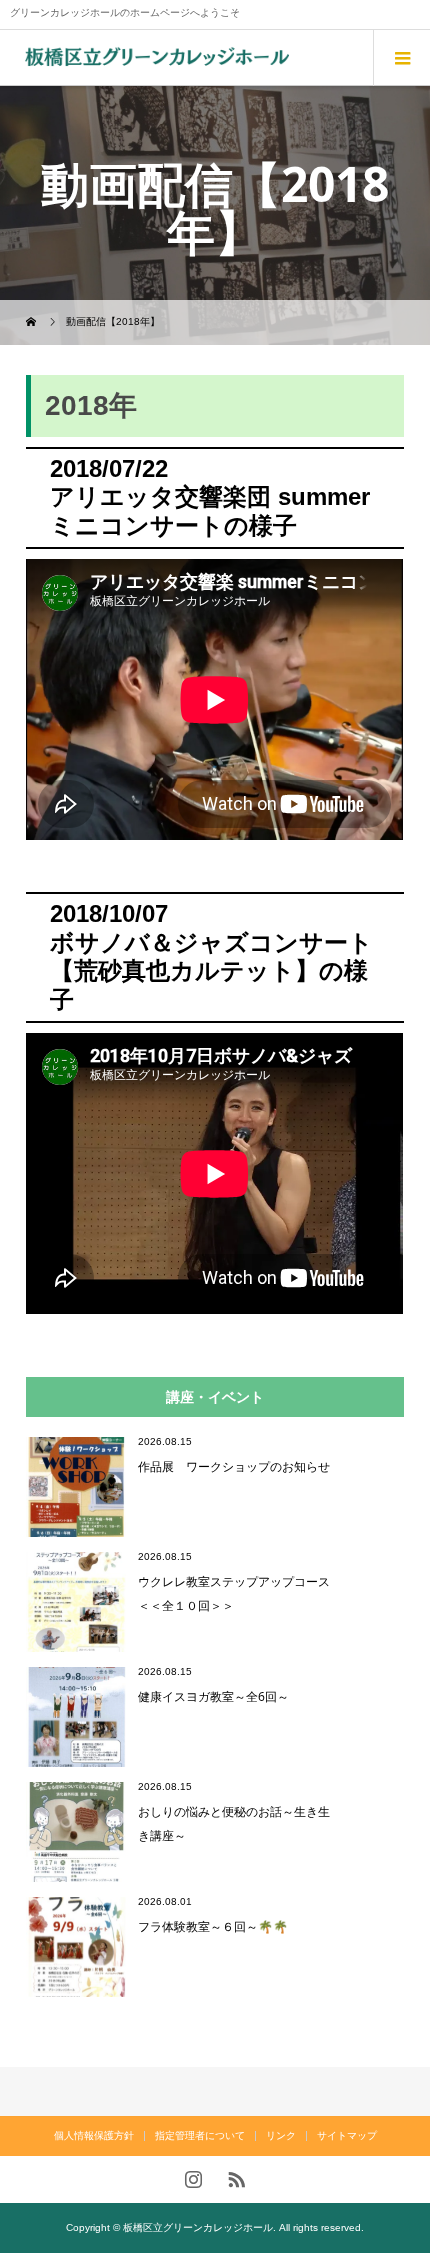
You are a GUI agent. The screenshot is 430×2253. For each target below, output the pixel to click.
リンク (281, 2135)
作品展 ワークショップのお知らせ (234, 1466)
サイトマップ (347, 2135)
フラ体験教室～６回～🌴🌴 (213, 1926)
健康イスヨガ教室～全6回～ (213, 1696)
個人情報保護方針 (94, 2135)
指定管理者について (200, 2135)
